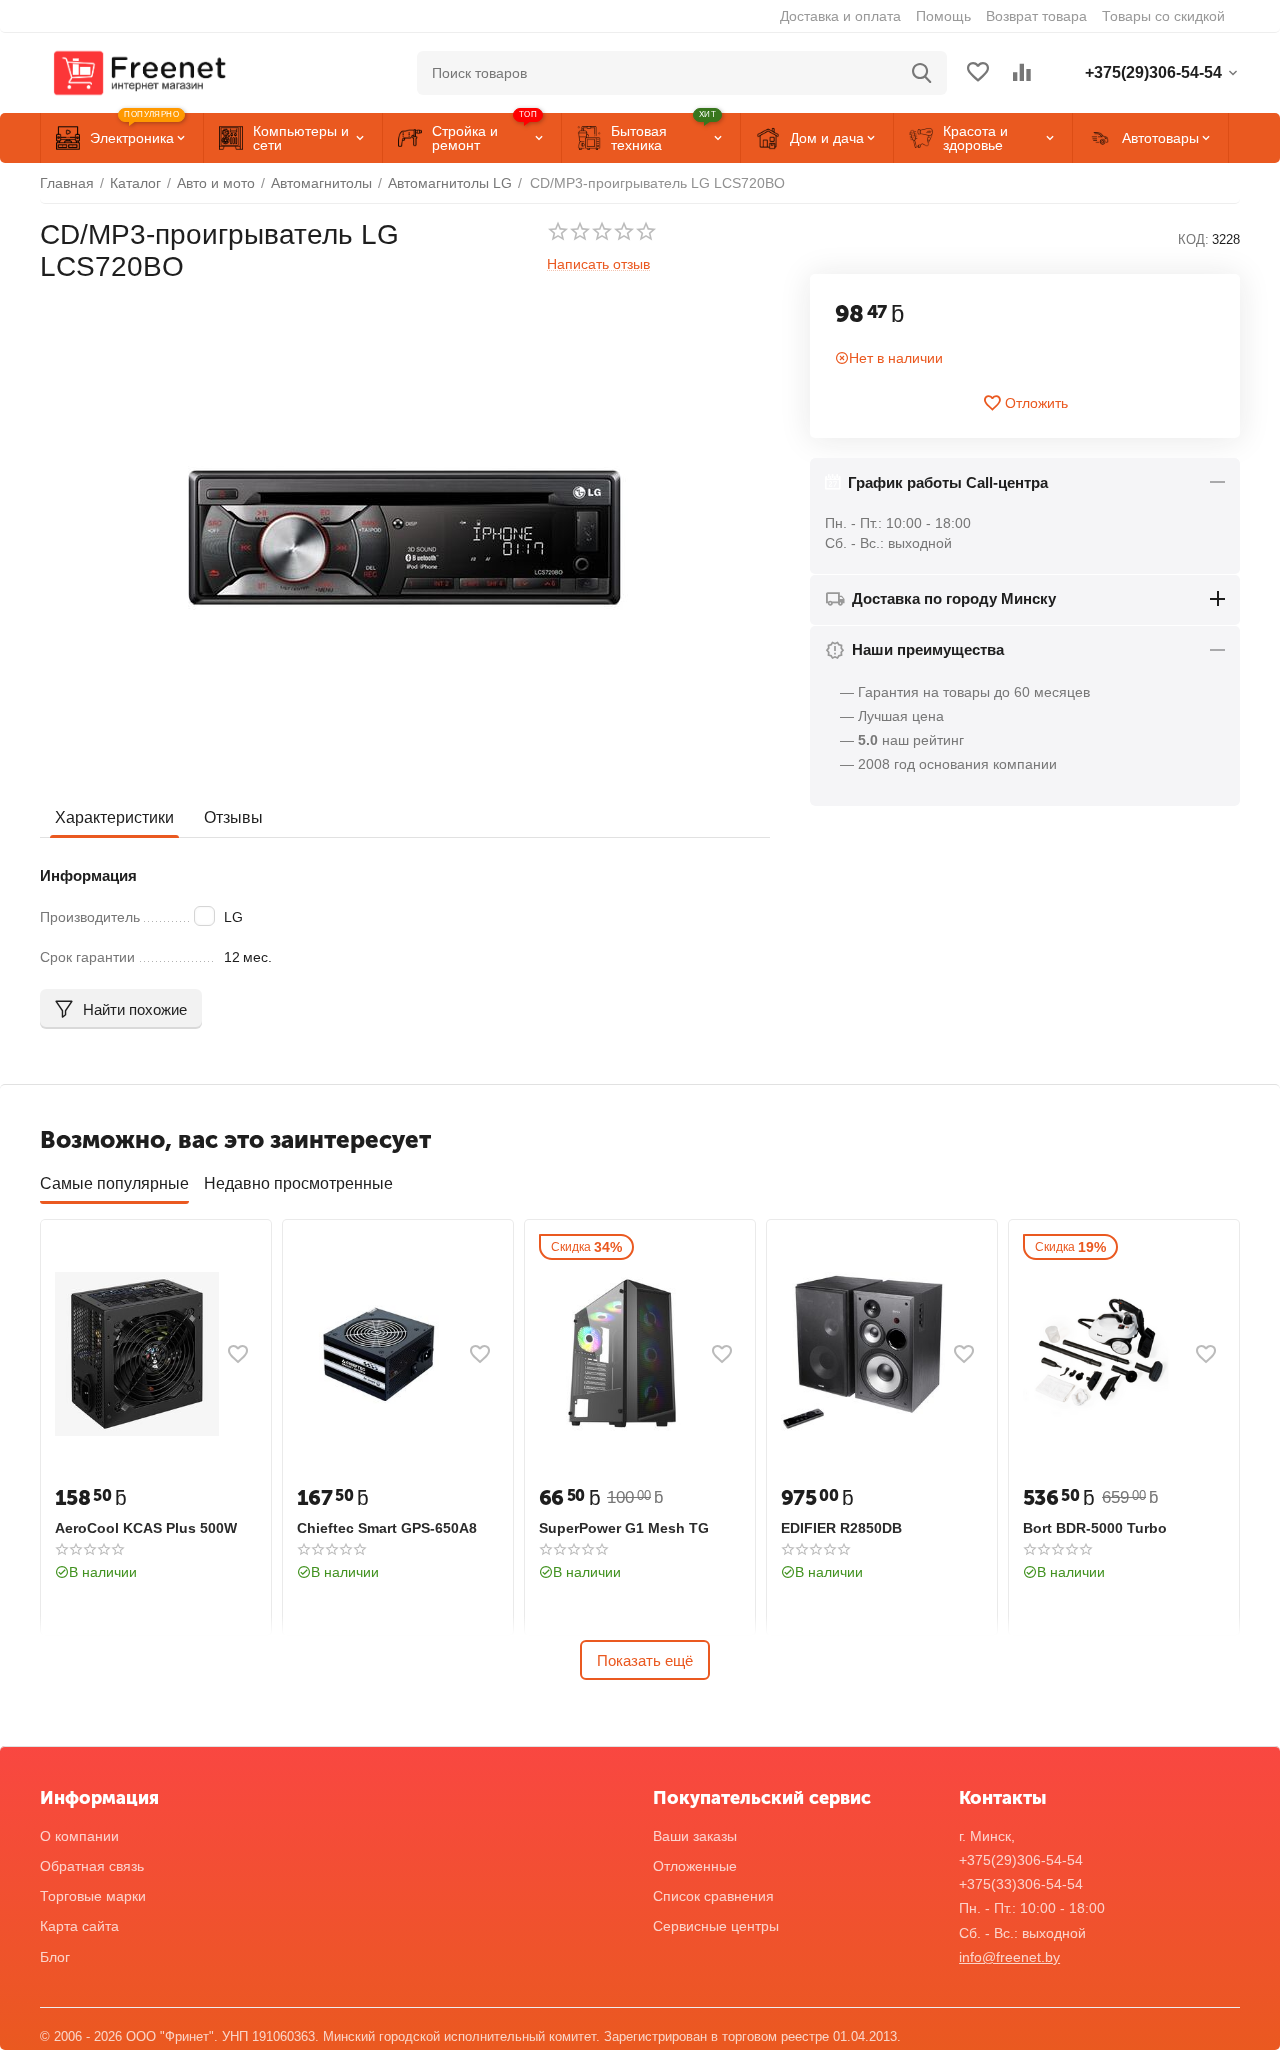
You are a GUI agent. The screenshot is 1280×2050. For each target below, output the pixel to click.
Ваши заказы (695, 1836)
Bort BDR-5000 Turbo (1095, 1528)
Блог (55, 1957)
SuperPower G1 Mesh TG (624, 1528)
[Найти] (922, 73)
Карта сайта (79, 1926)
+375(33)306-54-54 (1021, 1884)
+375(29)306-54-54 (1021, 1860)
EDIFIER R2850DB (841, 1528)
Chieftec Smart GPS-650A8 (387, 1528)
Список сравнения (713, 1896)
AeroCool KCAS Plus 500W (146, 1528)
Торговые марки (93, 1896)
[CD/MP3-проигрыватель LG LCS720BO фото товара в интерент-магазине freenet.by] (405, 538)
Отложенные (695, 1866)
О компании (79, 1836)
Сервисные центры (716, 1926)
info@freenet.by (1009, 1957)
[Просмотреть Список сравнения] (1022, 73)
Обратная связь (92, 1866)
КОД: (1193, 239)
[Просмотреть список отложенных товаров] (978, 73)
